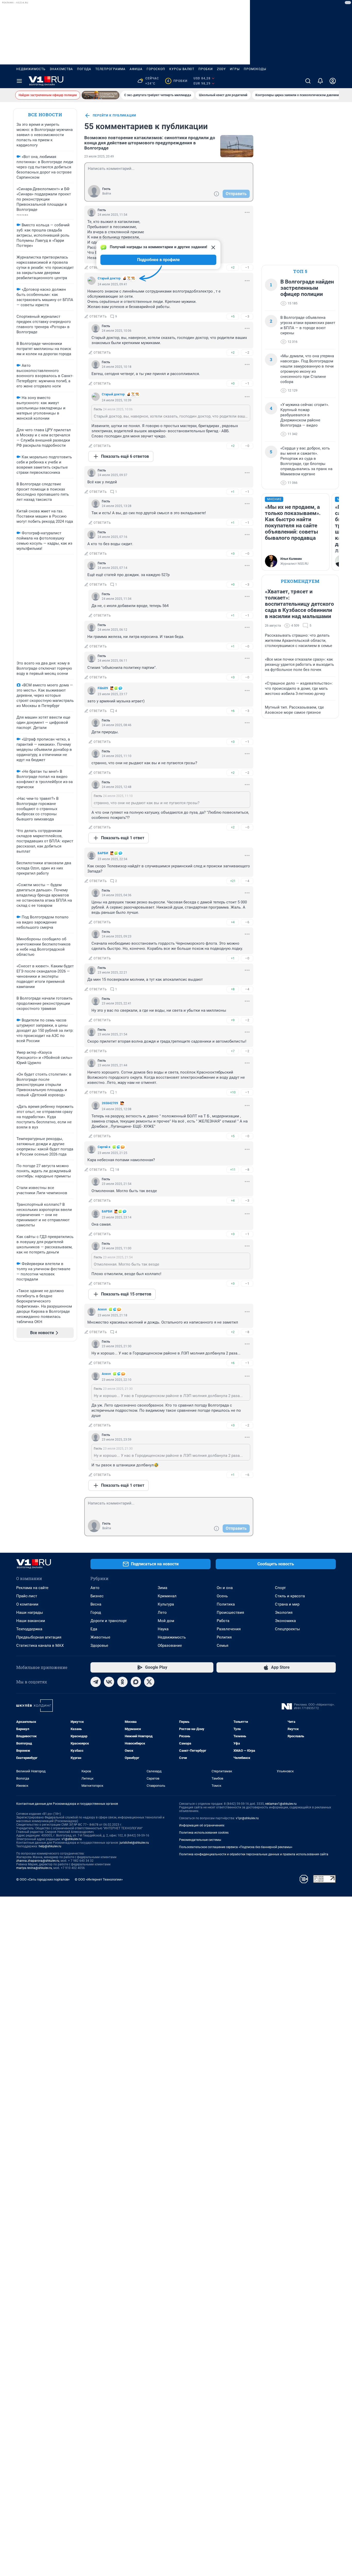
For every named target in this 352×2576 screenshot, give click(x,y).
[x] (149, 1682)
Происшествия (230, 1613)
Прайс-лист (27, 1596)
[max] (136, 1682)
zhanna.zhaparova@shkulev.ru (38, 1861)
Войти (107, 194)
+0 (233, 383)
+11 (233, 1170)
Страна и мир (287, 1604)
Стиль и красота (290, 1596)
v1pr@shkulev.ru (247, 1818)
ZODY (221, 69)
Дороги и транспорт (109, 1621)
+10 (233, 1092)
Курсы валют (182, 69)
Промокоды (255, 69)
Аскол (102, 1309)
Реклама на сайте (32, 1588)
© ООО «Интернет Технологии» (99, 1879)
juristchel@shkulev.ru (134, 1843)
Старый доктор (109, 278)
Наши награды (30, 1613)
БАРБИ (103, 853)
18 (117, 1170)
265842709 (110, 1103)
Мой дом (166, 1621)
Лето (162, 1613)
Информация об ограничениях (202, 1825)
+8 (233, 989)
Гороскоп (156, 69)
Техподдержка (29, 1629)
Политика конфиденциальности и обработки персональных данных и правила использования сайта (254, 1854)
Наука (163, 1629)
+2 (233, 267)
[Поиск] (308, 81)
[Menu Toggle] (19, 81)
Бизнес (97, 1596)
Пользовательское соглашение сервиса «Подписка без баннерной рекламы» (236, 1847)
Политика (226, 1604)
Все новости (45, 115)
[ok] (122, 1682)
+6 (233, 711)
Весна (96, 1604)
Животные (100, 1637)
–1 (247, 267)
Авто (95, 1588)
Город (96, 1613)
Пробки (206, 69)
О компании (27, 1604)
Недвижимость (31, 69)
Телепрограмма (110, 69)
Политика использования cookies (204, 1833)
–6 (247, 922)
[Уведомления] (320, 81)
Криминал (167, 1596)
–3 (247, 316)
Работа (223, 1621)
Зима (162, 1588)
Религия (224, 1637)
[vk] (109, 1682)
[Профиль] (333, 81)
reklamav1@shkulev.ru (281, 1804)
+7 (233, 1051)
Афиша (136, 69)
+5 (233, 316)
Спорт (280, 1588)
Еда (94, 1629)
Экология (284, 1613)
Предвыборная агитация (39, 1637)
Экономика (285, 1621)
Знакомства (61, 69)
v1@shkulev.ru (72, 1839)
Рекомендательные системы (200, 1840)
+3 (233, 554)
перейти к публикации (114, 115)
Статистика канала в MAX (40, 1646)
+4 (233, 922)
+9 (233, 1020)
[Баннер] (100, 95)
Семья (223, 1646)
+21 (233, 881)
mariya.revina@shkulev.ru (34, 1868)
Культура (166, 1604)
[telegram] (96, 1682)
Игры (235, 69)
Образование (170, 1646)
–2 (247, 352)
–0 (247, 446)
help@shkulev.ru (50, 1846)
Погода (84, 69)
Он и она (225, 1588)
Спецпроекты (287, 1629)
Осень (222, 1596)
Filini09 (103, 688)
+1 (233, 492)
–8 (247, 1170)
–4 (247, 881)
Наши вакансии (31, 1621)
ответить (98, 268)
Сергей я (104, 1147)
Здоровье (99, 1646)
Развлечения (229, 1629)
